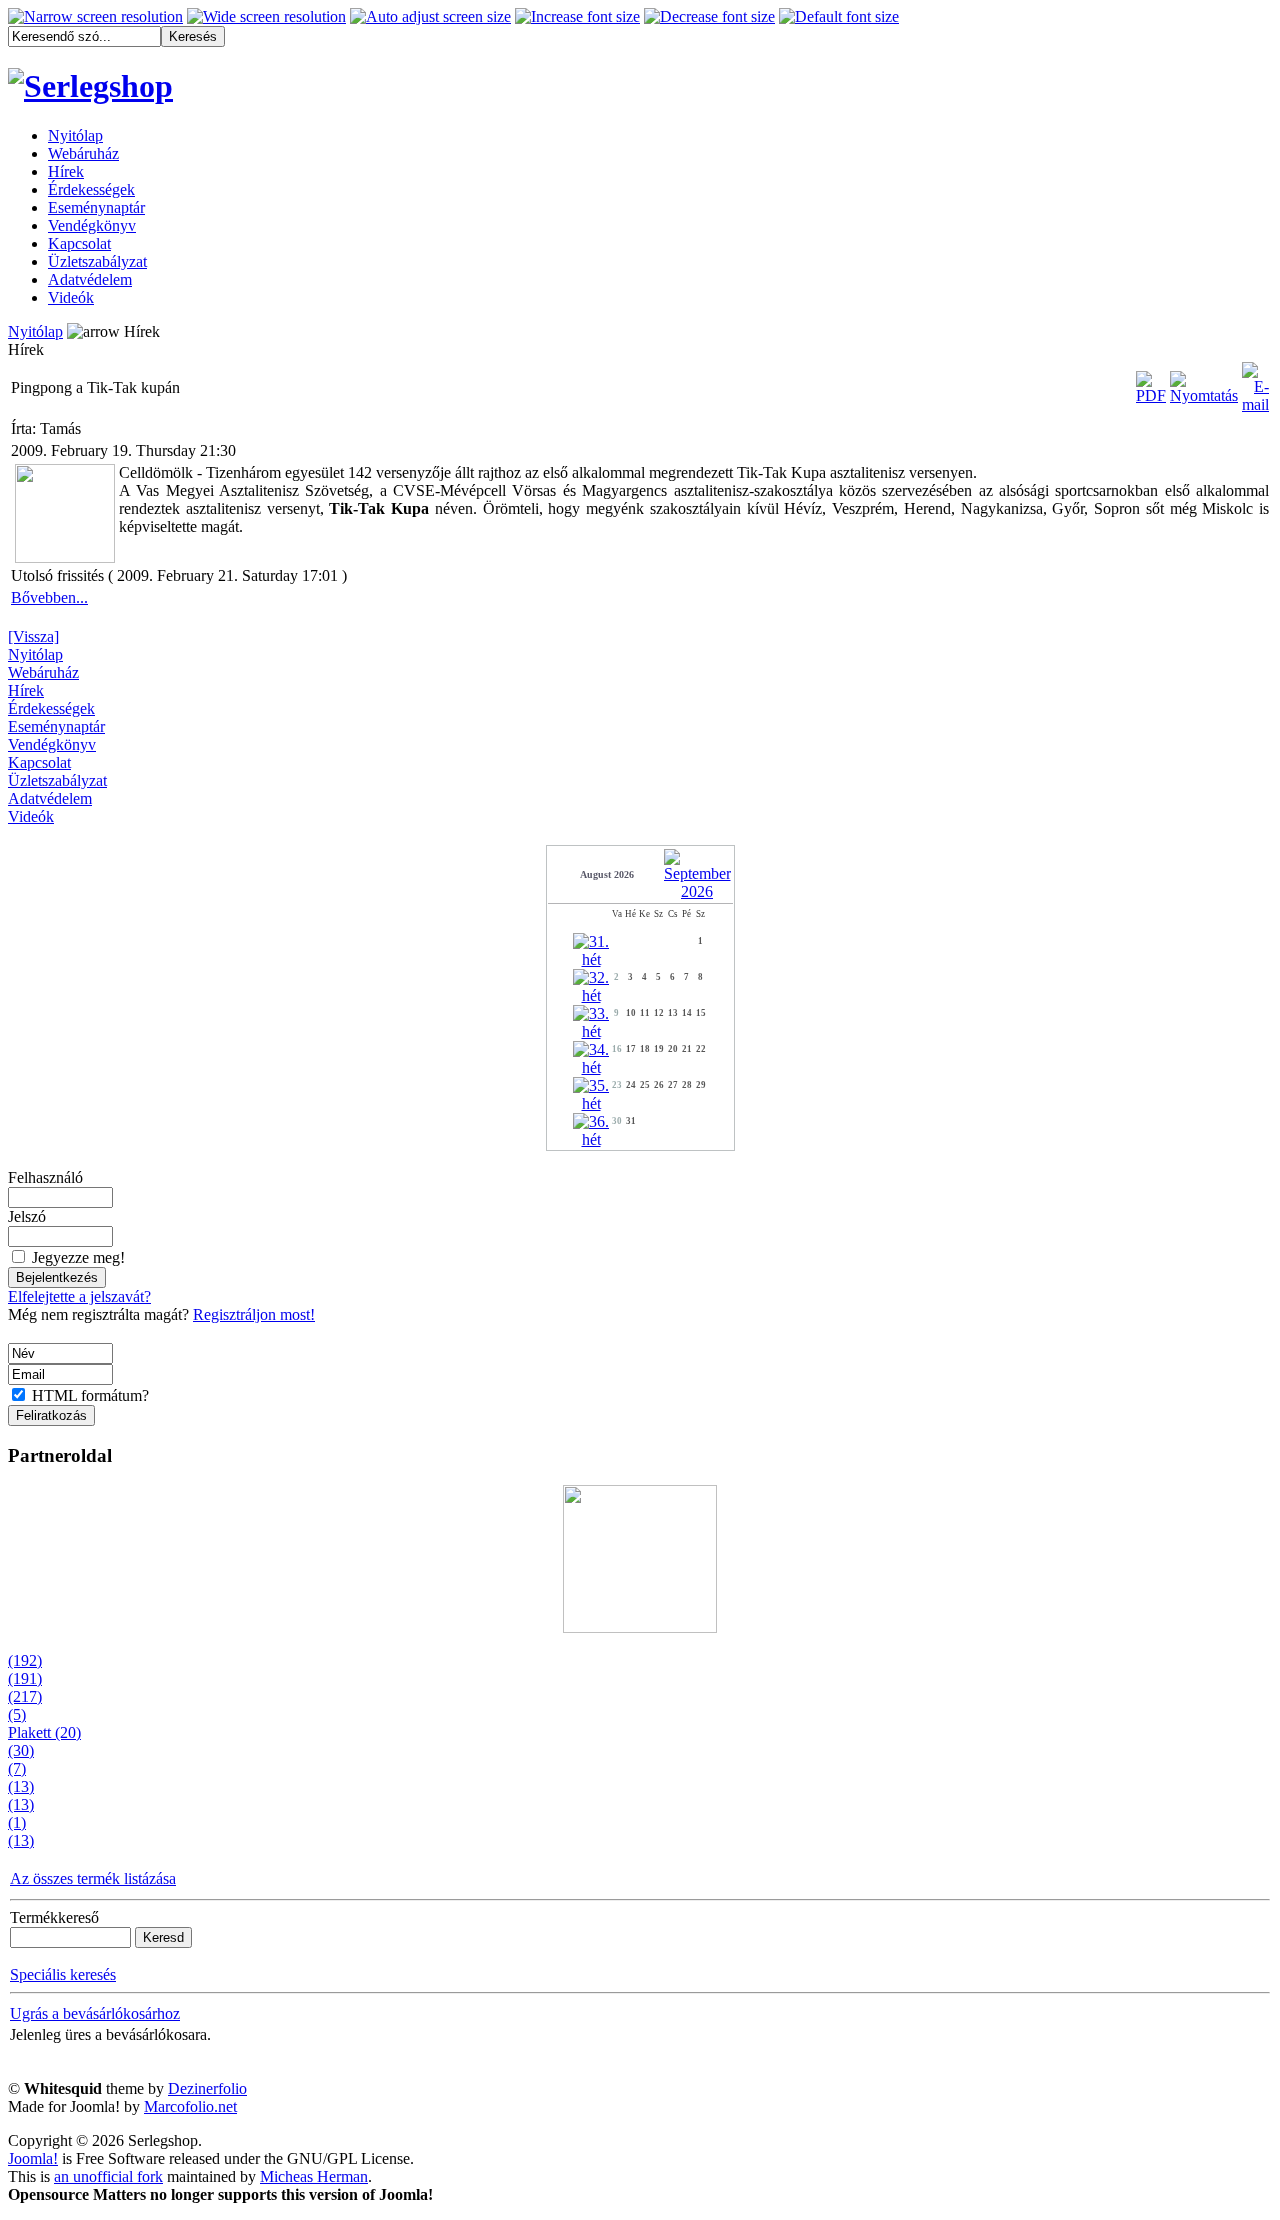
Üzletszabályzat (57, 780)
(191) (25, 1678)
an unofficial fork (108, 2176)
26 (659, 1085)
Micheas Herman (314, 2176)
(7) (17, 1768)
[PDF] (1151, 382)
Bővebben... (49, 597)
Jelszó (27, 1216)
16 (617, 1049)
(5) (17, 1714)
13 (673, 1013)
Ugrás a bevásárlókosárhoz (95, 2013)
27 (673, 1085)
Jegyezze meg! (78, 1257)
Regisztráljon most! (254, 1314)
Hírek (26, 690)
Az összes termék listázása (93, 1878)
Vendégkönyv (52, 744)
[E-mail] (1255, 382)
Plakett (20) (44, 1732)
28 (687, 1085)
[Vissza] (33, 636)
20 (673, 1049)
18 (645, 1049)
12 (659, 1013)
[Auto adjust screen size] (430, 17)
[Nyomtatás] (1204, 382)
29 (701, 1085)
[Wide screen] (266, 17)
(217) (25, 1696)
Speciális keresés (63, 1974)
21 (687, 1049)
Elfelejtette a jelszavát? (79, 1296)
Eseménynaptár (56, 726)
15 (701, 1013)
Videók (31, 816)
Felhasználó (45, 1177)
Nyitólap (35, 331)
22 (701, 1049)
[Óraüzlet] (640, 1553)
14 (687, 1013)
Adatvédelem (50, 798)
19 (659, 1049)
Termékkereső (54, 1917)
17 (631, 1049)
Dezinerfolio (207, 2088)
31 (631, 1121)
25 (645, 1085)
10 (631, 1013)
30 (617, 1121)
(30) (21, 1750)
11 (645, 1013)
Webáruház (43, 672)
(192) (25, 1660)
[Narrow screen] (95, 17)
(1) (17, 1822)
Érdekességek (51, 708)
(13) (21, 1786)
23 (617, 1085)
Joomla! (33, 2158)
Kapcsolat (39, 762)
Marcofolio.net (190, 2106)
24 (631, 1085)
